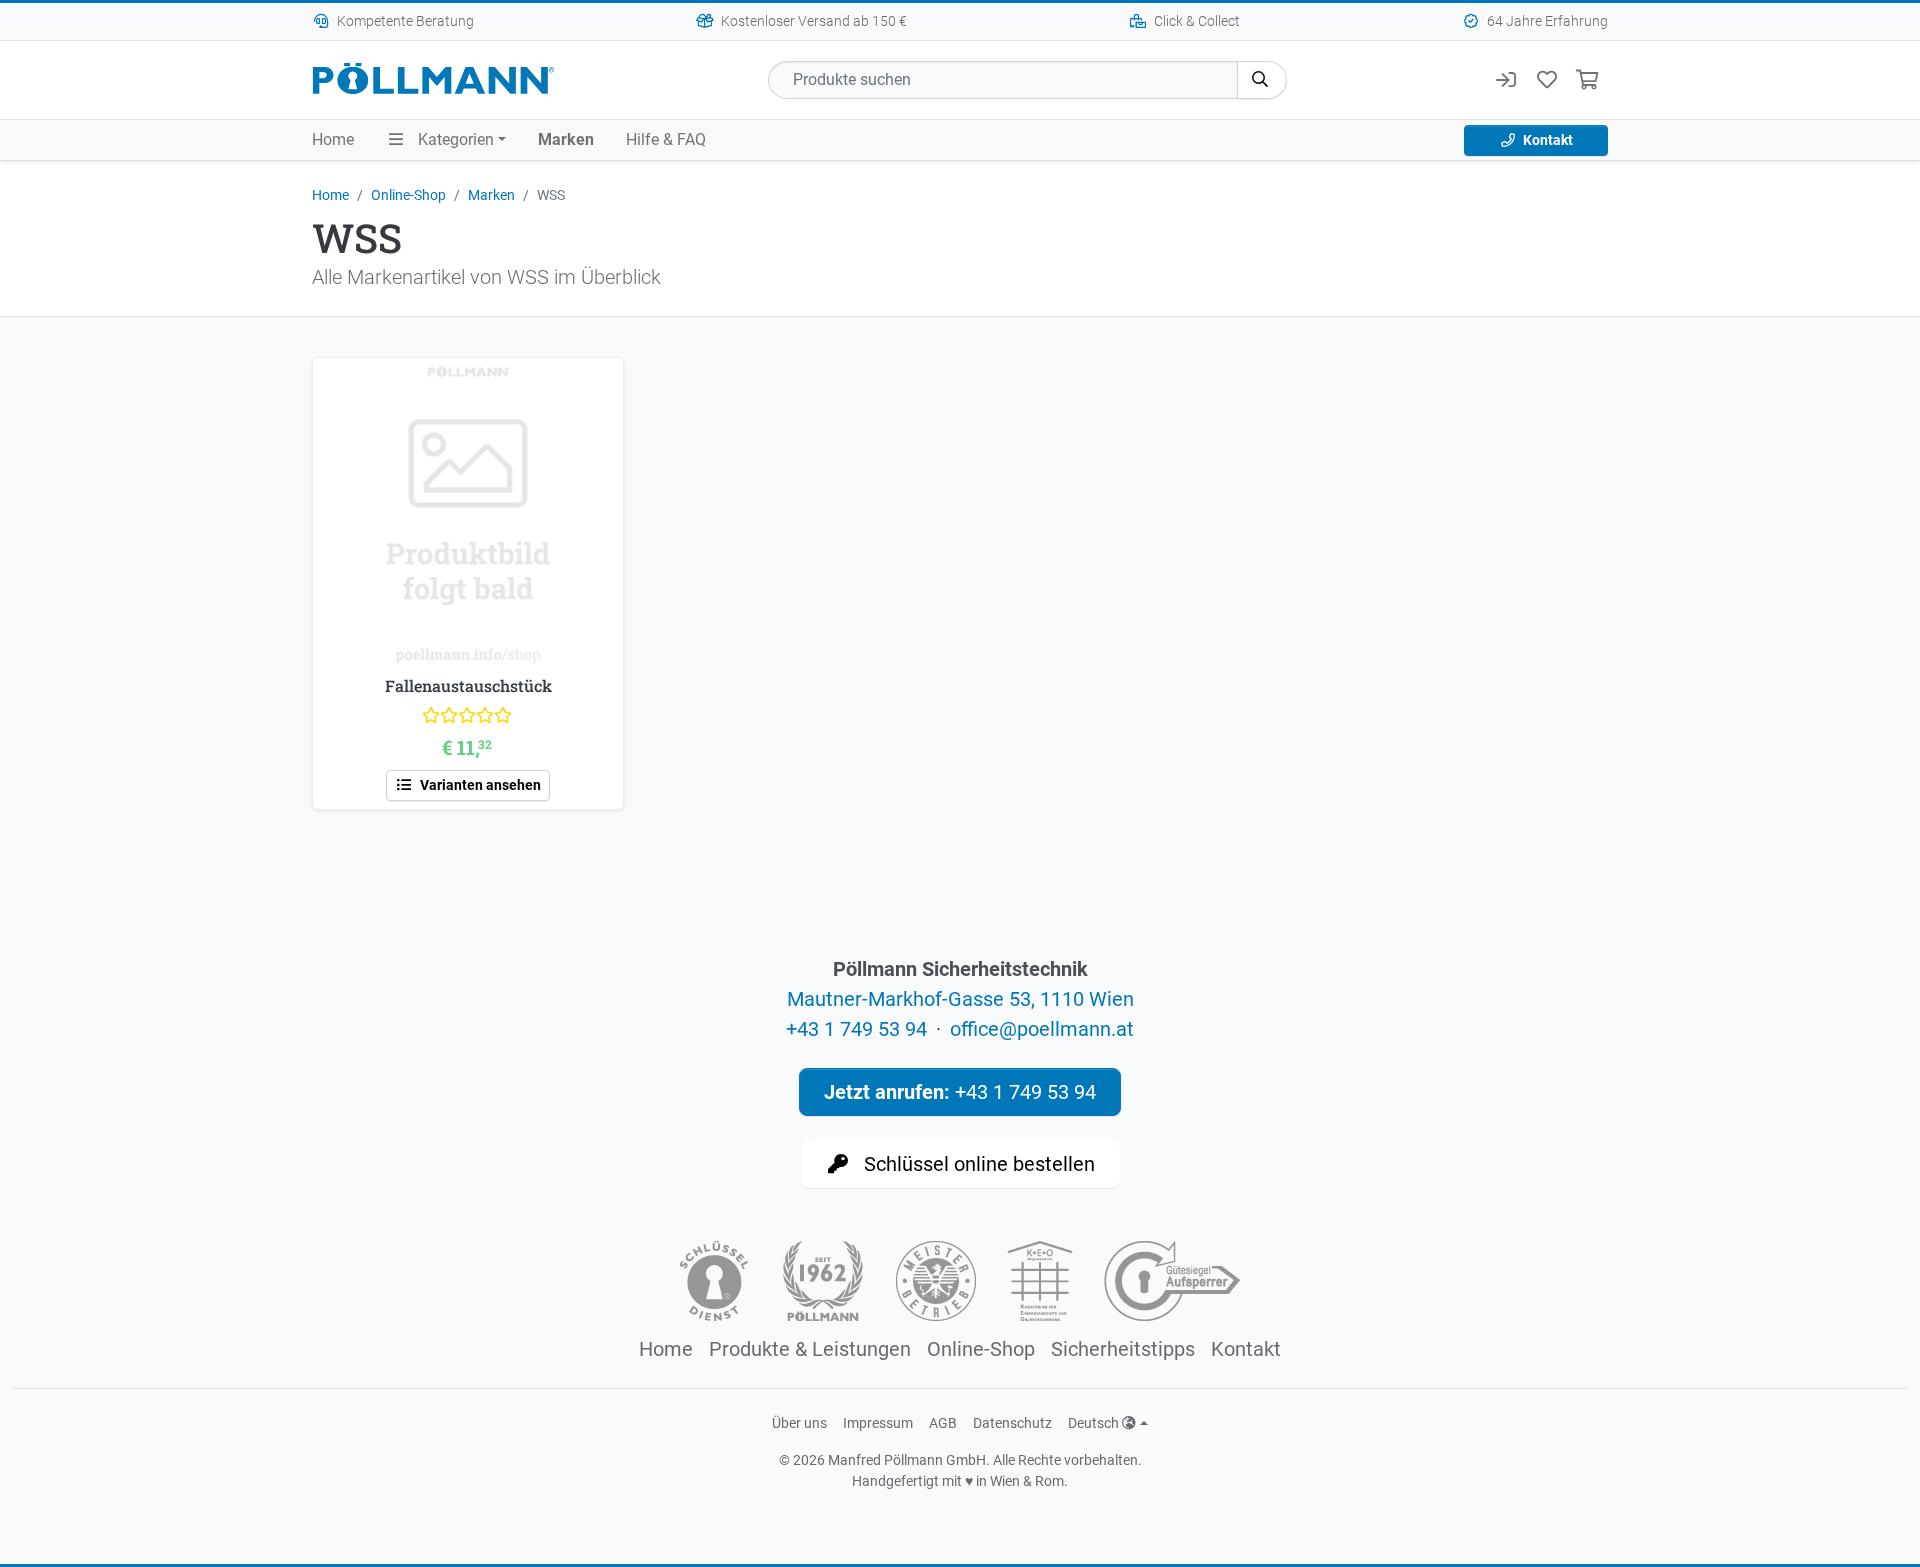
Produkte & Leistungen (810, 1349)
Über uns (799, 1423)
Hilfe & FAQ (666, 139)
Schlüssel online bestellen (977, 1164)
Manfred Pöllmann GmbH (907, 1460)
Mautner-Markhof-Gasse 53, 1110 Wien (960, 999)
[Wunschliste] (1546, 80)
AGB (943, 1423)
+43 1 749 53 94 (856, 1029)
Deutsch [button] (1095, 1423)
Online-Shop (408, 195)
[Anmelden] (1505, 80)
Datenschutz (1012, 1423)
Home (333, 139)
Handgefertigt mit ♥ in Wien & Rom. (960, 1481)
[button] (1262, 80)
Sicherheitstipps (1123, 1349)
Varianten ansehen (479, 785)
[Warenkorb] (1587, 80)
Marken (566, 139)
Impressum (878, 1423)
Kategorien (454, 139)
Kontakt (1546, 140)
